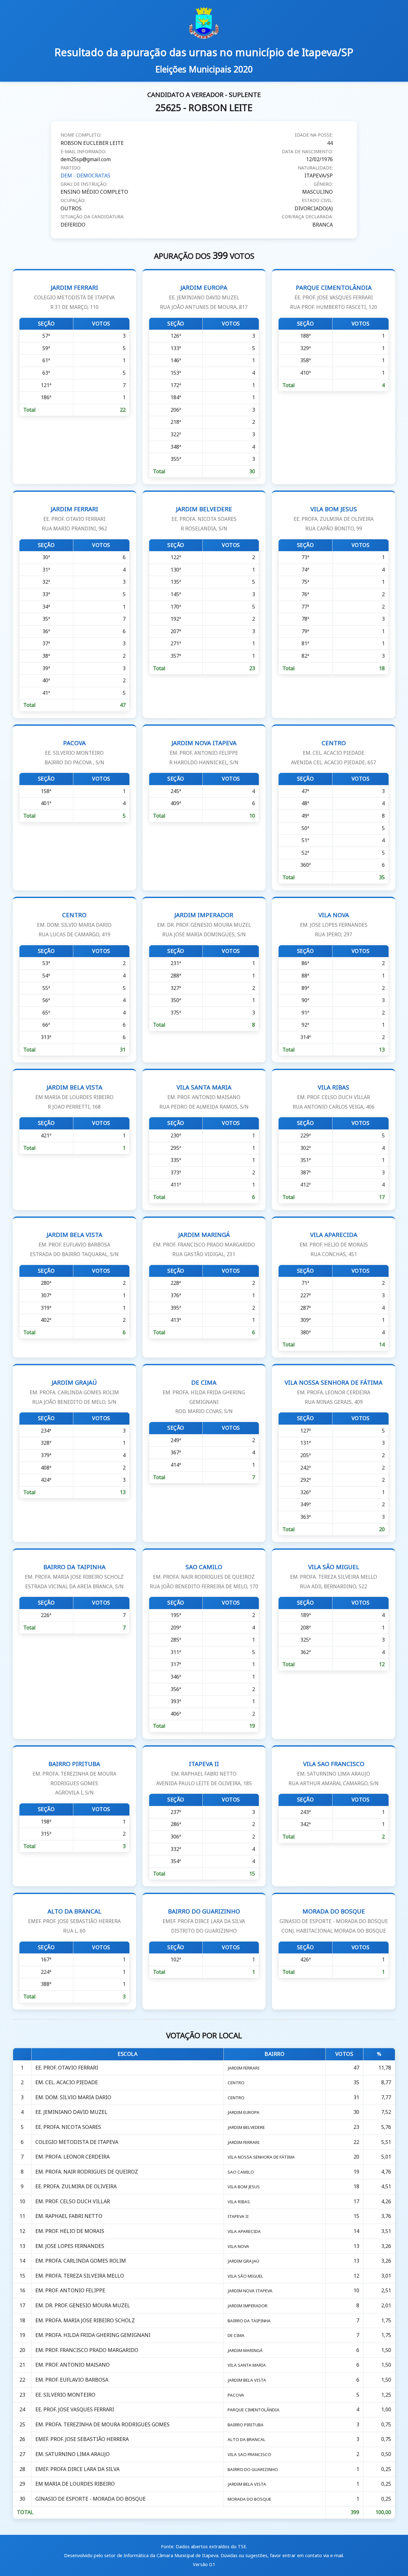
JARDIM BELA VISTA (74, 1097)
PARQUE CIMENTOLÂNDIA (334, 297)
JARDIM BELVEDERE (204, 518)
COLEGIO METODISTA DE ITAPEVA (77, 2142)
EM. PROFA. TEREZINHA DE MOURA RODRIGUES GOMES (102, 2424)
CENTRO (334, 752)
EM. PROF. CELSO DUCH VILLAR (73, 2201)
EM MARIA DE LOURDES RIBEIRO (75, 2484)
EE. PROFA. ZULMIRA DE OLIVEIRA (76, 2186)
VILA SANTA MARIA (204, 1097)
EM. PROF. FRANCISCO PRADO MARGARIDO (87, 2350)
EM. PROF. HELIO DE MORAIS (70, 2231)
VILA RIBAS (334, 1097)
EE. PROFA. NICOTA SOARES (68, 2127)
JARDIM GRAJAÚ (74, 1392)
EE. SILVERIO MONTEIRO (65, 2395)
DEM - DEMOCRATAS (85, 176)
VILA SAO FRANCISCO (334, 1773)
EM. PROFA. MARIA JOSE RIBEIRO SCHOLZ (85, 2320)
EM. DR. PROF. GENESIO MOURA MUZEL (83, 2305)
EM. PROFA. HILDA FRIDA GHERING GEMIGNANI (93, 2335)
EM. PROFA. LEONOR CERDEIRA (73, 2157)
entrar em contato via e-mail (313, 2555)
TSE (242, 2546)
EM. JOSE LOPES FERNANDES (70, 2246)
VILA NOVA (334, 924)
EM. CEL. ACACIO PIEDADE (67, 2082)
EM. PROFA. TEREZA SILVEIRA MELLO (80, 2276)
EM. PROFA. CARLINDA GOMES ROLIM (81, 2261)
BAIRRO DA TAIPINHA (74, 1576)
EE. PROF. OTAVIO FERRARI (67, 2068)
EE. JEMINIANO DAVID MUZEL (71, 2112)
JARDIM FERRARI (74, 297)
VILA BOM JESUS (334, 518)
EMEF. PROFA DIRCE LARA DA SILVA (77, 2469)
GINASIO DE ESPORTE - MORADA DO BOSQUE (91, 2499)
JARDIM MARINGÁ (204, 1244)
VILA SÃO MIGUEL (334, 1576)
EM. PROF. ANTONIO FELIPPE (70, 2290)
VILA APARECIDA (334, 1244)
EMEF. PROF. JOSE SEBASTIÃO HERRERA (82, 2439)
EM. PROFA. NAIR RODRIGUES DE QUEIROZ (87, 2172)
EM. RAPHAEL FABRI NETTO (69, 2216)
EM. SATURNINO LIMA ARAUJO (73, 2454)
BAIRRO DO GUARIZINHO (204, 1921)
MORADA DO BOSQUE (334, 1921)
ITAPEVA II (204, 1773)
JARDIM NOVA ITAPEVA (204, 752)
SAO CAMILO (204, 1576)
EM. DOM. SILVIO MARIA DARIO (73, 2097)
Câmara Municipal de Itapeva (187, 2555)
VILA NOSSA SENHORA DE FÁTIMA (334, 1392)
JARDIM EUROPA (204, 297)
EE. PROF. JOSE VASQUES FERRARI (75, 2409)
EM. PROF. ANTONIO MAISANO (73, 2365)
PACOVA (74, 752)
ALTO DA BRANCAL (74, 1921)
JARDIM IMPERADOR (204, 924)
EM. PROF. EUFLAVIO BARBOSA (72, 2380)
